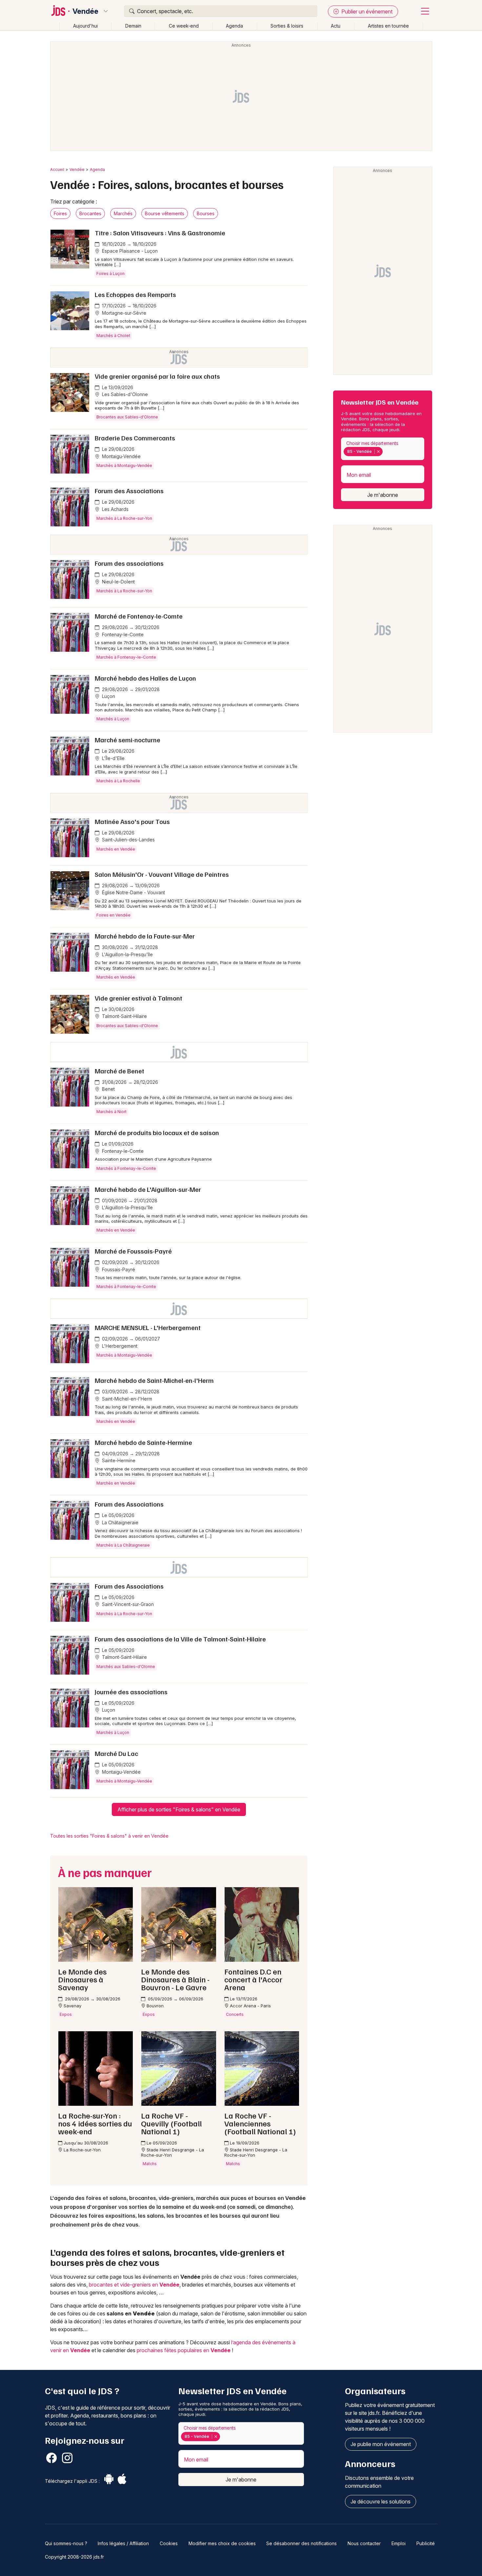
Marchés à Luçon (113, 719)
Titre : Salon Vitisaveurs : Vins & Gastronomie (160, 233)
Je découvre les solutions (381, 2502)
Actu (336, 26)
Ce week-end (184, 26)
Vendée (85, 11)
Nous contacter (364, 2543)
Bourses (206, 213)
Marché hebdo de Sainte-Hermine (143, 1442)
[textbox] (386, 452)
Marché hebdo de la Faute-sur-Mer (145, 936)
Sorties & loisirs (287, 26)
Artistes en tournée (388, 26)
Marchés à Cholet (113, 336)
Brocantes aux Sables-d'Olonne (127, 417)
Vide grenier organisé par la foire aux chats (157, 376)
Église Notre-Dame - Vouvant (133, 892)
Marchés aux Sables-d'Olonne (126, 1667)
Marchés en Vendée (116, 849)
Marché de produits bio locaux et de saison (157, 1132)
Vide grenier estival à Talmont (139, 998)
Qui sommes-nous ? (66, 2543)
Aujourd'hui (85, 26)
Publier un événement (366, 11)
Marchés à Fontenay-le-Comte (126, 657)
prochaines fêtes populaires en (184, 2350)
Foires (60, 213)
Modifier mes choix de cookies (222, 2543)
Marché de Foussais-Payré (133, 1251)
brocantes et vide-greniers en (134, 2285)
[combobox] (383, 449)
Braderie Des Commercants (135, 438)
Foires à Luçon (110, 274)
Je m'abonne (383, 495)
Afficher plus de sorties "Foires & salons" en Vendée (179, 1809)
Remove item (378, 452)
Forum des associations (129, 563)
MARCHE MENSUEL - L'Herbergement (148, 1327)
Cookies (169, 2543)
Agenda (234, 26)
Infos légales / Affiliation (123, 2543)
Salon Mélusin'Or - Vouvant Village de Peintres (162, 874)
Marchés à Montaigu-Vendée (124, 465)
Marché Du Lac (116, 1753)
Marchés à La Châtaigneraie (123, 1545)
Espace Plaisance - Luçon (129, 251)
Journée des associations (131, 1692)
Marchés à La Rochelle (118, 781)
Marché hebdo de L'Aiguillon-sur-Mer (148, 1189)
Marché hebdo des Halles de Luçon (145, 678)
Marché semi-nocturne (128, 740)
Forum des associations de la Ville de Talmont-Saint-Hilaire (180, 1639)
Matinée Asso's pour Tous (132, 821)
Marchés (123, 213)
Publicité (426, 2543)
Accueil (57, 169)
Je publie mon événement (381, 2444)
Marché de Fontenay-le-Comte (139, 616)
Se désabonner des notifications (301, 2543)
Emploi (399, 2543)
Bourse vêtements (165, 213)
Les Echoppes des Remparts (135, 294)
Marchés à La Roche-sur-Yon (124, 518)
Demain (133, 26)
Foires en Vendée (113, 915)
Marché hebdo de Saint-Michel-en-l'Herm (154, 1380)
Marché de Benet (120, 1071)
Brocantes (90, 213)
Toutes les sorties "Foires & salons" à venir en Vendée (109, 1836)
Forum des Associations (129, 491)
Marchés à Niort (111, 1112)
